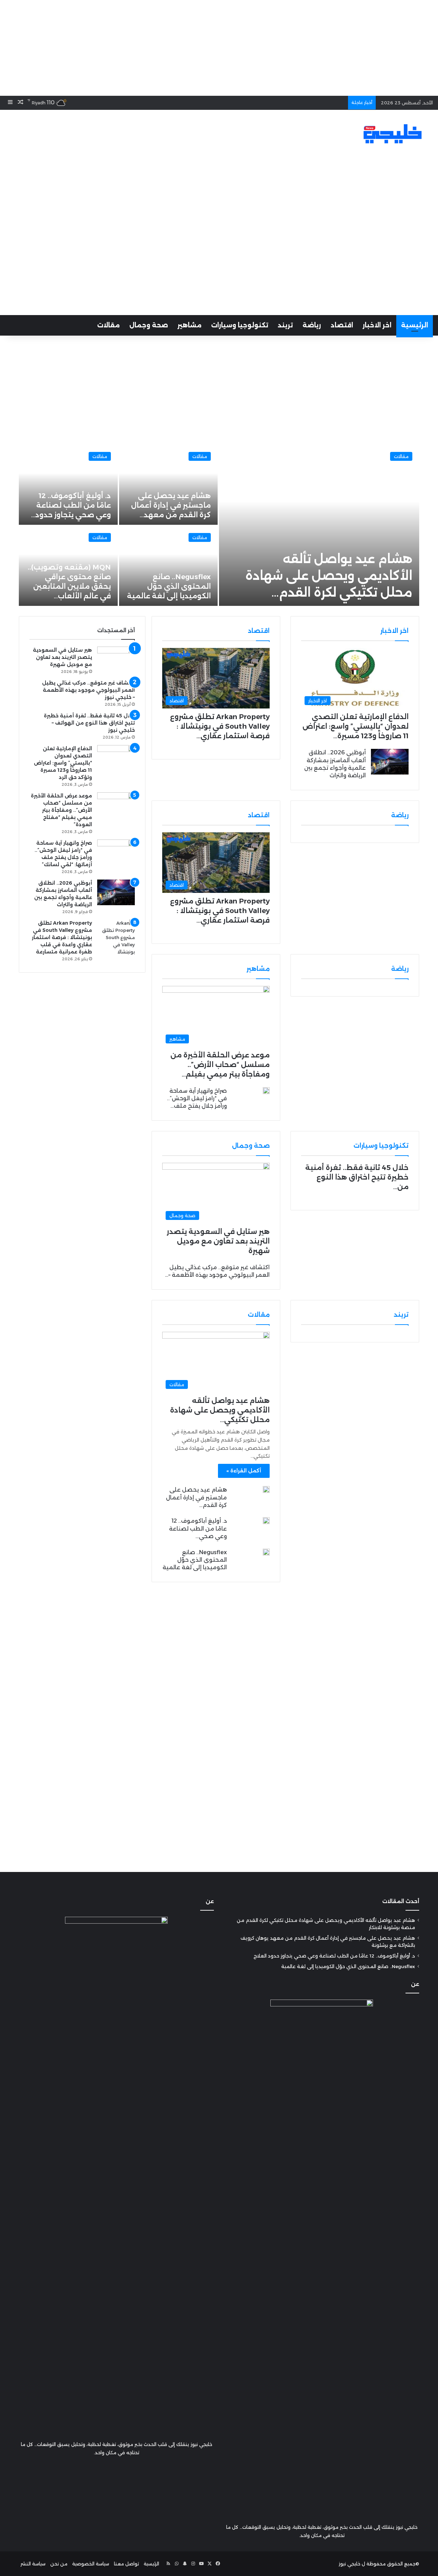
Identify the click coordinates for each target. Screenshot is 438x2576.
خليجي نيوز (350, 2564)
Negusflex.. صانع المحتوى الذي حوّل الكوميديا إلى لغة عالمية (169, 586)
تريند (285, 325)
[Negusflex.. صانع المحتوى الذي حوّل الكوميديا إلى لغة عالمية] (169, 566)
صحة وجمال (149, 325)
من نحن (59, 2564)
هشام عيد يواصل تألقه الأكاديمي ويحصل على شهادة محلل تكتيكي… (220, 1410)
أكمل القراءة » (244, 1471)
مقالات (108, 325)
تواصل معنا (126, 2564)
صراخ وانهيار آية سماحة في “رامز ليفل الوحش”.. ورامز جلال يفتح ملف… (197, 1098)
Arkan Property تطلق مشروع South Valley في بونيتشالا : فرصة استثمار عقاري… (220, 726)
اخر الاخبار (377, 325)
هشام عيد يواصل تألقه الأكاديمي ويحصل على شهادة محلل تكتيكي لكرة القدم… (329, 576)
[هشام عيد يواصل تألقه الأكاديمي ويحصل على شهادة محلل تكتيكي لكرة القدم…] (319, 525)
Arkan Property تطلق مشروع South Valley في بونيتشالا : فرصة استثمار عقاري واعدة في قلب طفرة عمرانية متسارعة (62, 937)
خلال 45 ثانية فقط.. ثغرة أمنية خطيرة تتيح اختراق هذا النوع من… (357, 1177)
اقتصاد (342, 325)
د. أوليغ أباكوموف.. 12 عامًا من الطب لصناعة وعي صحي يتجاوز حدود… (71, 505)
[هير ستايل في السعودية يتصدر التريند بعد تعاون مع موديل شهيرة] (116, 659)
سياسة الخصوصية (91, 2564)
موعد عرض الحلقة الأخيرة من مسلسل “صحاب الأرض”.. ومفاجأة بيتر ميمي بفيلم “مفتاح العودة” (61, 810)
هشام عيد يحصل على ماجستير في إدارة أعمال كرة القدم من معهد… (171, 505)
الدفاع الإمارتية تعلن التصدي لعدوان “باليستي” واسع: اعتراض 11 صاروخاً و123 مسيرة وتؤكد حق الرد (63, 763)
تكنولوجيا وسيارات (240, 325)
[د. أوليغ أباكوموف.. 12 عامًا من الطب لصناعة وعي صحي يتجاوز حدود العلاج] (266, 1521)
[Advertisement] (219, 48)
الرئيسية (415, 325)
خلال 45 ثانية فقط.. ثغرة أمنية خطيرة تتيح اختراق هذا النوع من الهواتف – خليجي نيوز (89, 723)
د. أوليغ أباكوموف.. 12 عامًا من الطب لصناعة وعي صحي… (198, 1528)
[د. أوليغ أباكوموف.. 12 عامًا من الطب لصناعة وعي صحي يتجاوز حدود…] (68, 485)
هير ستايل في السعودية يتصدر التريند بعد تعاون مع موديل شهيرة (218, 1241)
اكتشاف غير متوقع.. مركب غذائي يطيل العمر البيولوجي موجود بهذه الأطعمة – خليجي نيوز (88, 690)
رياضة (312, 325)
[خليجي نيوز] (392, 134)
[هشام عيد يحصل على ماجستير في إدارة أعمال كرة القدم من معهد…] (169, 485)
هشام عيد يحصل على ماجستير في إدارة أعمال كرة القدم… (196, 1497)
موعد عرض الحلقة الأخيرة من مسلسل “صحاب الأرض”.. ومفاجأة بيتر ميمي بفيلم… (220, 1065)
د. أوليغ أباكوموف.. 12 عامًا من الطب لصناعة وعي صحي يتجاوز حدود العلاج (334, 1956)
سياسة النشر (33, 2564)
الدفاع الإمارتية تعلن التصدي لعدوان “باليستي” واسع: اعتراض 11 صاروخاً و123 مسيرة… (356, 726)
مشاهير (190, 325)
